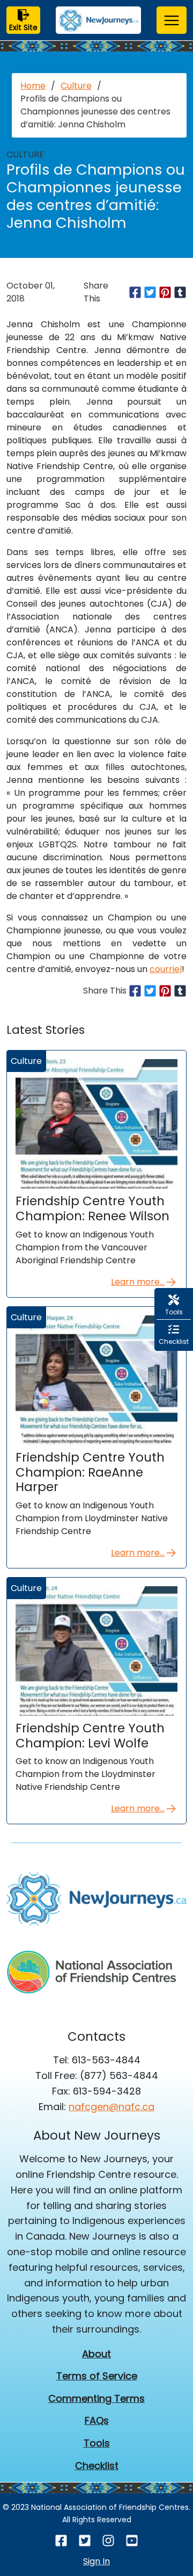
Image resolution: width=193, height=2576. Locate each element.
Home (33, 86)
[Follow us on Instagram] (108, 2540)
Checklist (97, 2466)
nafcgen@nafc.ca (112, 2107)
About (96, 2354)
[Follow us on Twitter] (85, 2540)
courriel (166, 969)
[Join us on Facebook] (61, 2540)
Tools (97, 2443)
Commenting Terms (96, 2398)
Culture (76, 86)
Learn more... (138, 1282)
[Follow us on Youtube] (132, 2540)
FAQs (97, 2420)
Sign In (96, 2561)
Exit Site (23, 27)
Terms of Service (97, 2376)
